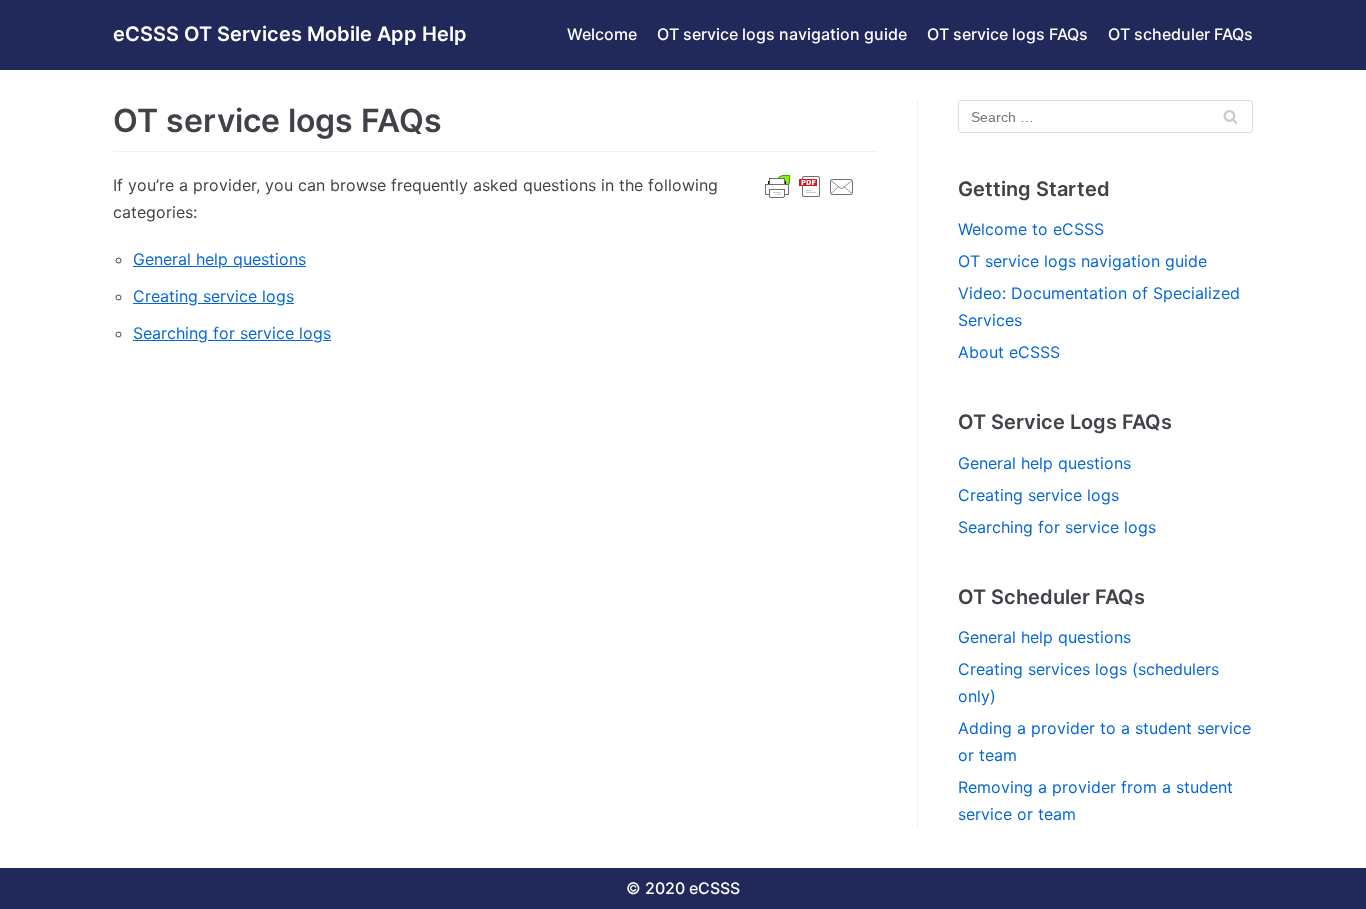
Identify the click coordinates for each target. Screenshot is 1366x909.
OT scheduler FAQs (1180, 34)
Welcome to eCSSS (1031, 229)
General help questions (219, 259)
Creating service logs (213, 296)
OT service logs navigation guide (782, 34)
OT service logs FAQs (1007, 34)
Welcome (602, 34)
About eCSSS (1009, 352)
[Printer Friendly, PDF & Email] (810, 196)
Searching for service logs (232, 333)
